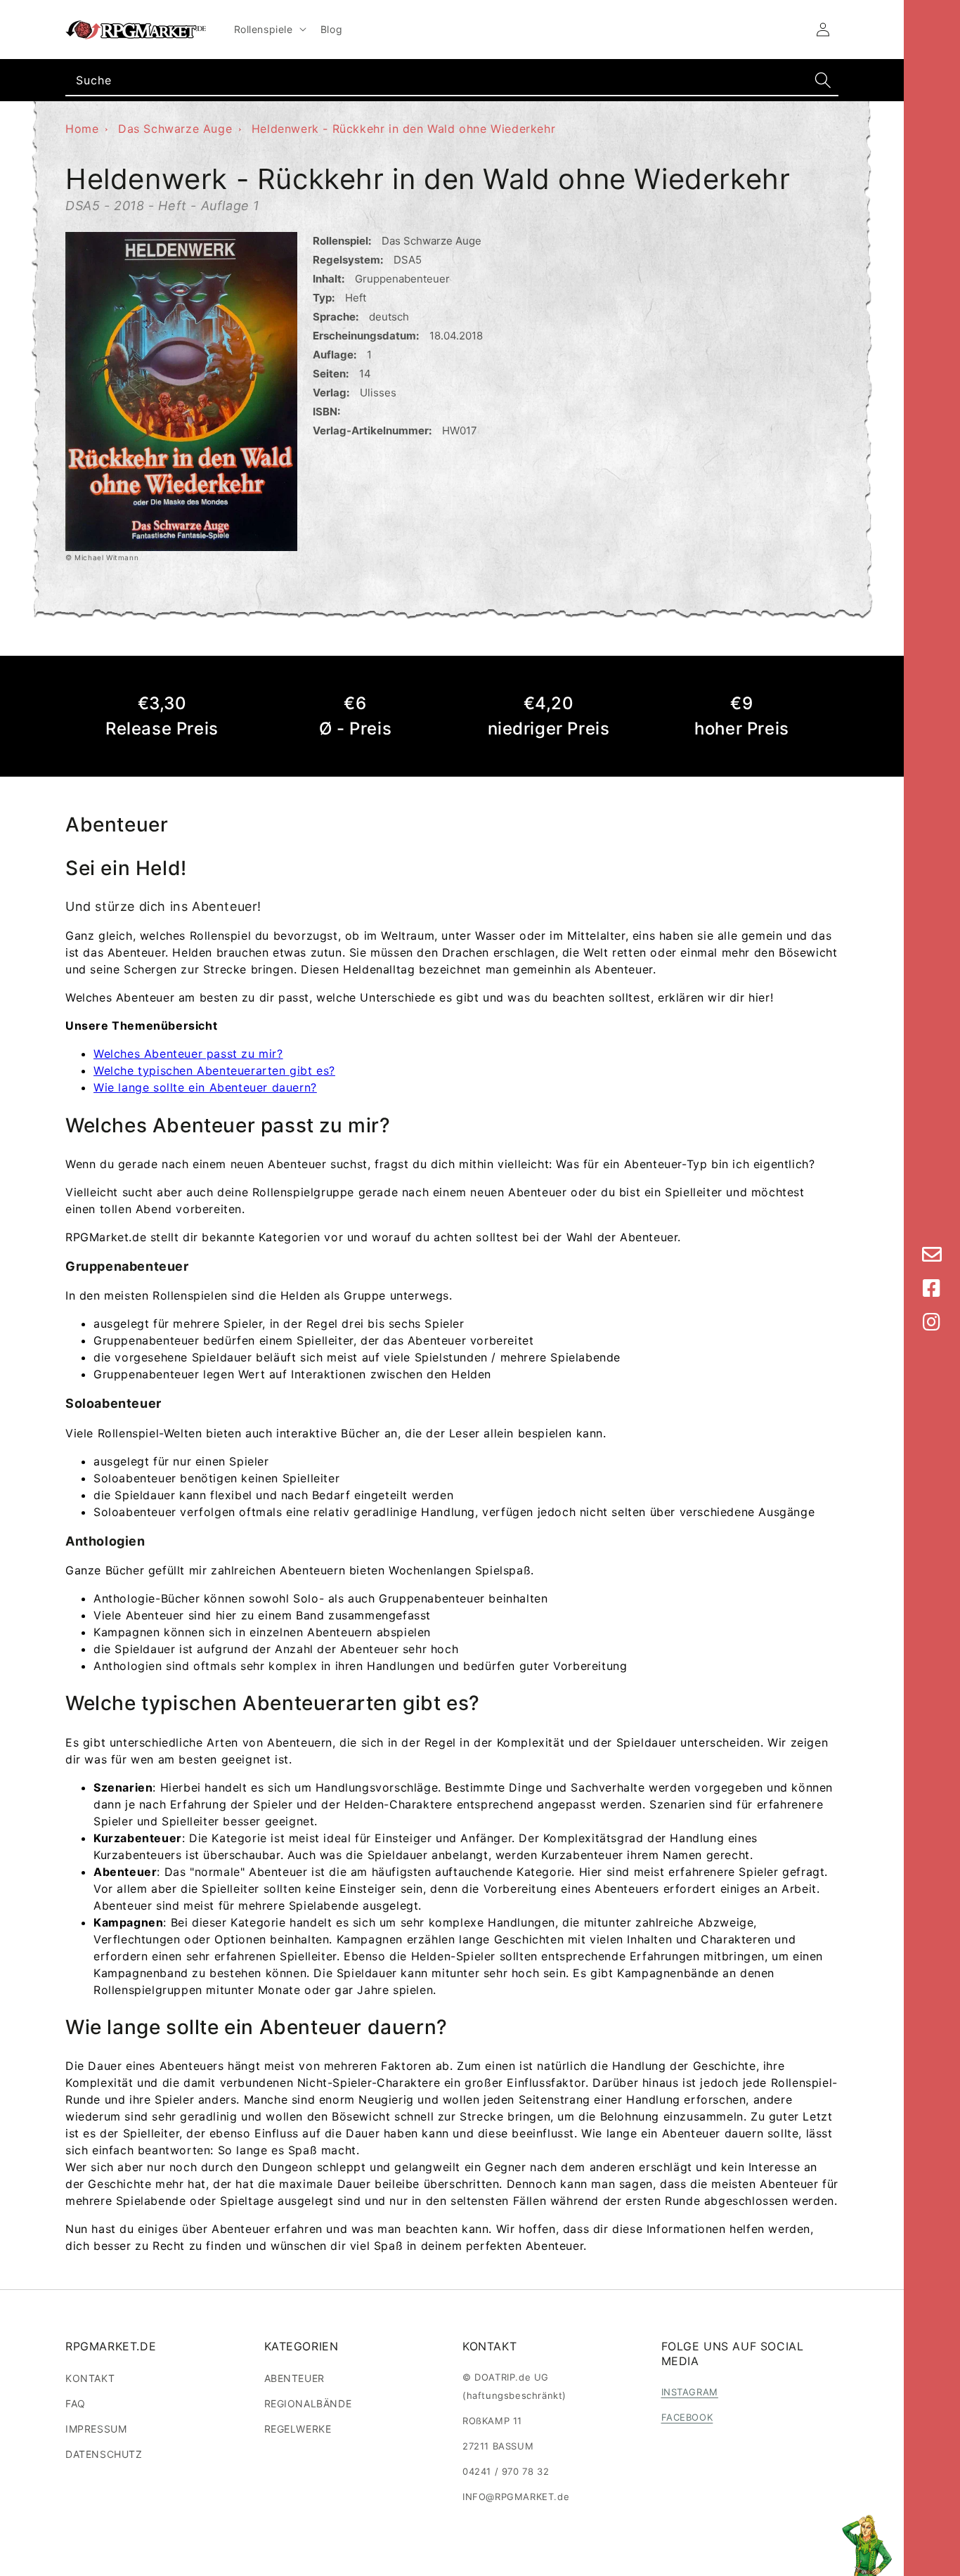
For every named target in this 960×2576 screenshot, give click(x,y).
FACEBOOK (687, 2417)
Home (82, 129)
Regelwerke (298, 2429)
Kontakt (90, 2378)
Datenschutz (104, 2454)
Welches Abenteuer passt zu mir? (188, 1054)
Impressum (96, 2429)
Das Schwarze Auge (175, 129)
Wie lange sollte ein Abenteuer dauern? (205, 1087)
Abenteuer (294, 2378)
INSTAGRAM (690, 2392)
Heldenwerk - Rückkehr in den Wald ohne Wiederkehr (403, 129)
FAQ (76, 2403)
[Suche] (823, 80)
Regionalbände (308, 2403)
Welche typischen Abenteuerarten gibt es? (214, 1070)
